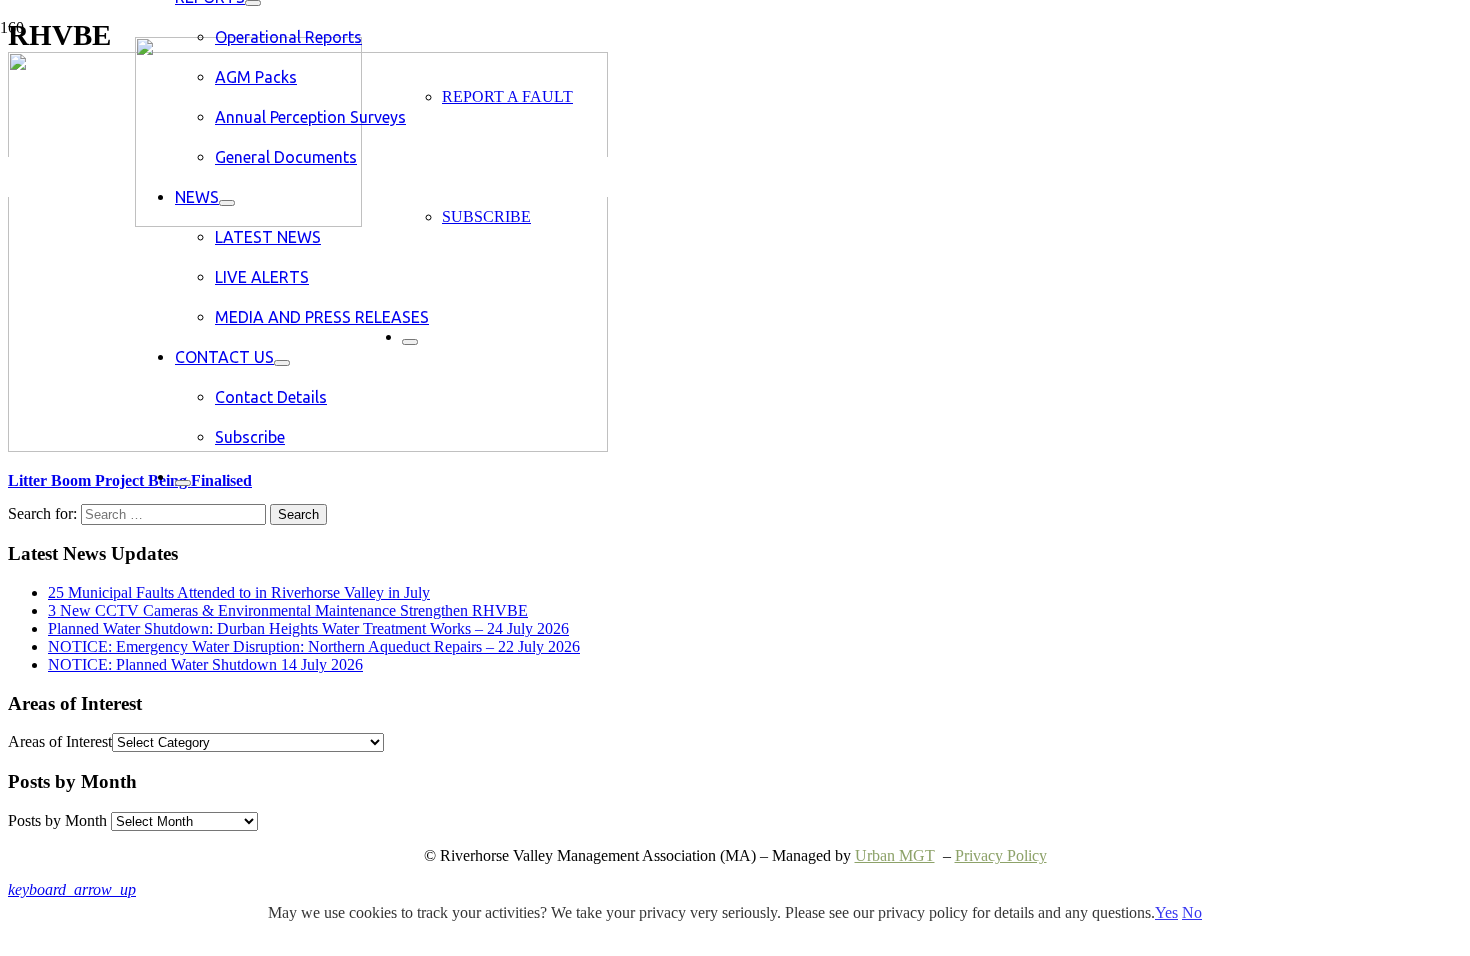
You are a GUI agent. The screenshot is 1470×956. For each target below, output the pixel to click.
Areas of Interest (60, 741)
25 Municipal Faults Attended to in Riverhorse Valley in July (239, 592)
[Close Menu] (183, 483)
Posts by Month (57, 820)
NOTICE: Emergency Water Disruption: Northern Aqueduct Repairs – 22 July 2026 (314, 646)
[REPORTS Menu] (253, 3)
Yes (1166, 912)
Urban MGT (895, 855)
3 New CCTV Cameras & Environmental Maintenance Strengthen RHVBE (288, 610)
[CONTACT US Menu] (282, 363)
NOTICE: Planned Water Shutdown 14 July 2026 (205, 664)
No (1192, 912)
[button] (72, 889)
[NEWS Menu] (227, 203)
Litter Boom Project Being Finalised (130, 480)
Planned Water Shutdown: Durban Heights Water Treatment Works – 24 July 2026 (308, 628)
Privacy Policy (1001, 855)
